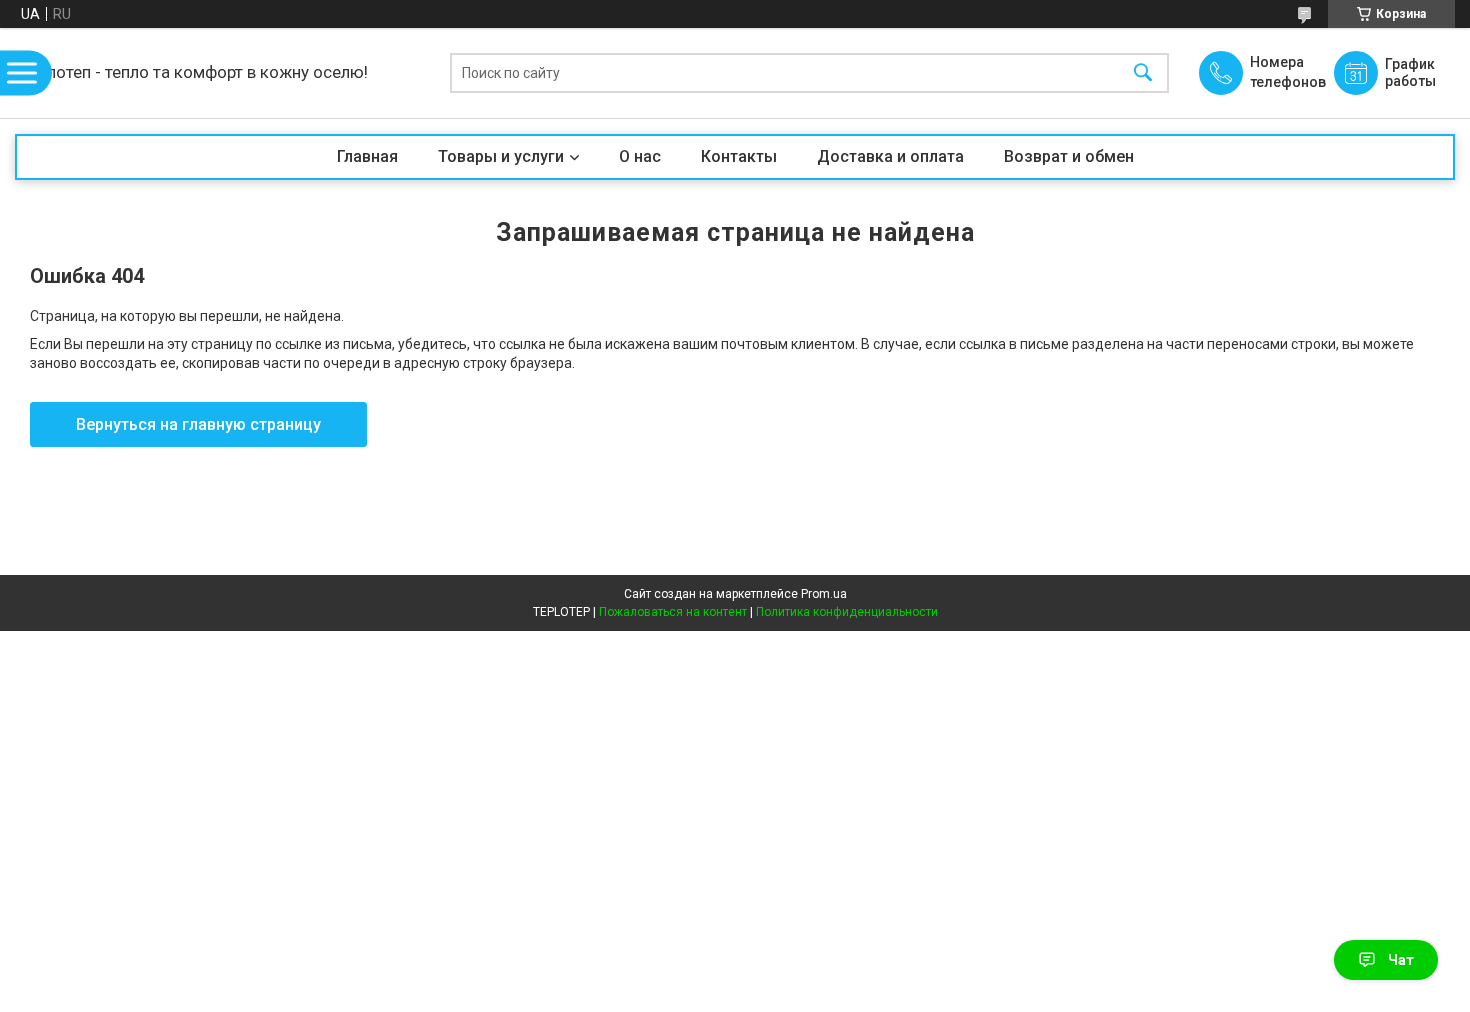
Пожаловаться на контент (673, 612)
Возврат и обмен (1069, 156)
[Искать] (1143, 73)
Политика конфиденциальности (847, 612)
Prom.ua (824, 594)
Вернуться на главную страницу (198, 424)
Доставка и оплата (890, 156)
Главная (367, 156)
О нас (640, 156)
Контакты (739, 156)
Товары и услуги (501, 156)
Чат (1401, 960)
